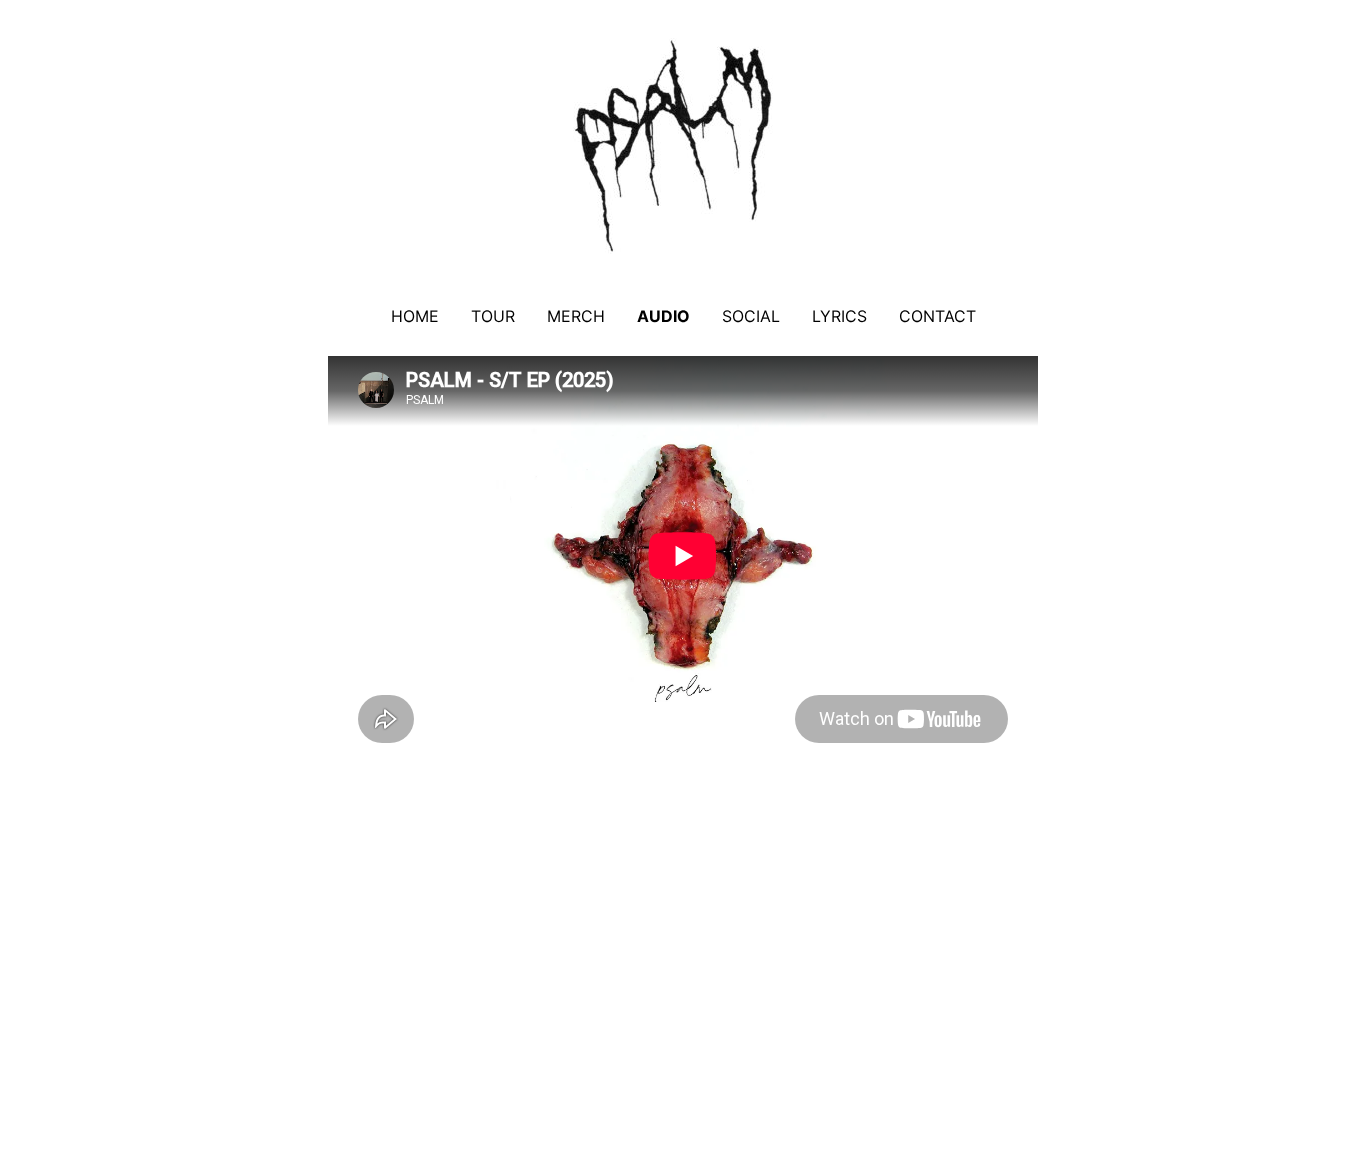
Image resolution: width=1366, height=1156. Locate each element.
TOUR (493, 316)
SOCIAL (751, 316)
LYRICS (839, 316)
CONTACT (937, 316)
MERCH (576, 316)
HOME (415, 316)
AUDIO (663, 316)
